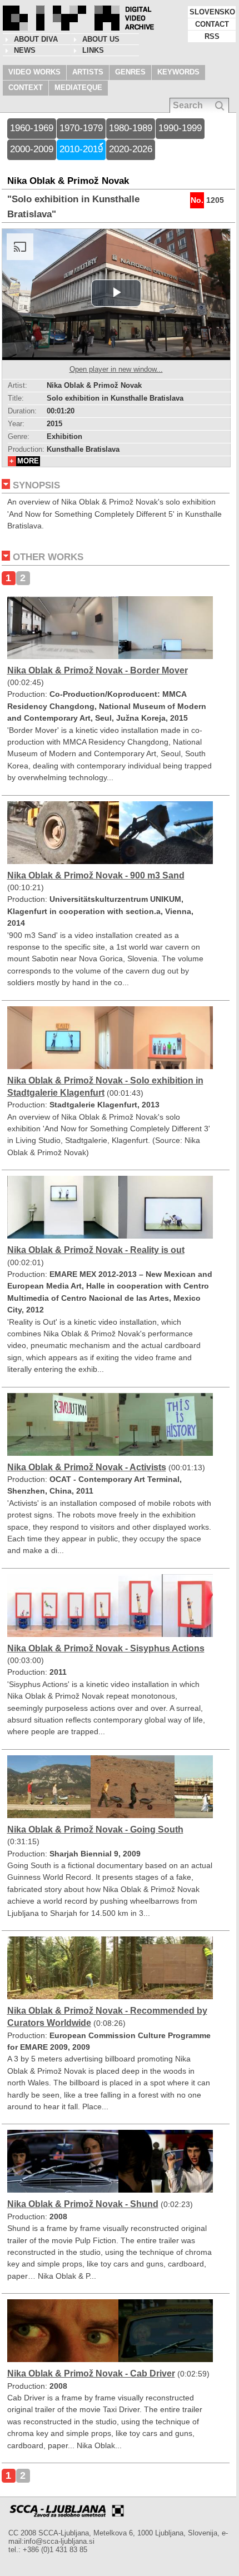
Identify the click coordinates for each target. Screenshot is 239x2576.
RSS (212, 36)
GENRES (130, 72)
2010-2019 (81, 149)
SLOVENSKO (212, 12)
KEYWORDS (178, 72)
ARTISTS (88, 72)
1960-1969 (32, 128)
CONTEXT (26, 88)
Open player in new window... (116, 369)
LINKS (93, 50)
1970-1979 (81, 128)
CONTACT (212, 24)
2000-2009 (32, 149)
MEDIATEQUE (78, 88)
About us (101, 39)
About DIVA (36, 39)
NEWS (25, 50)
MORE (28, 461)
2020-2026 (131, 149)
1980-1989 (131, 128)
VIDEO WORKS (34, 72)
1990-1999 (180, 128)
